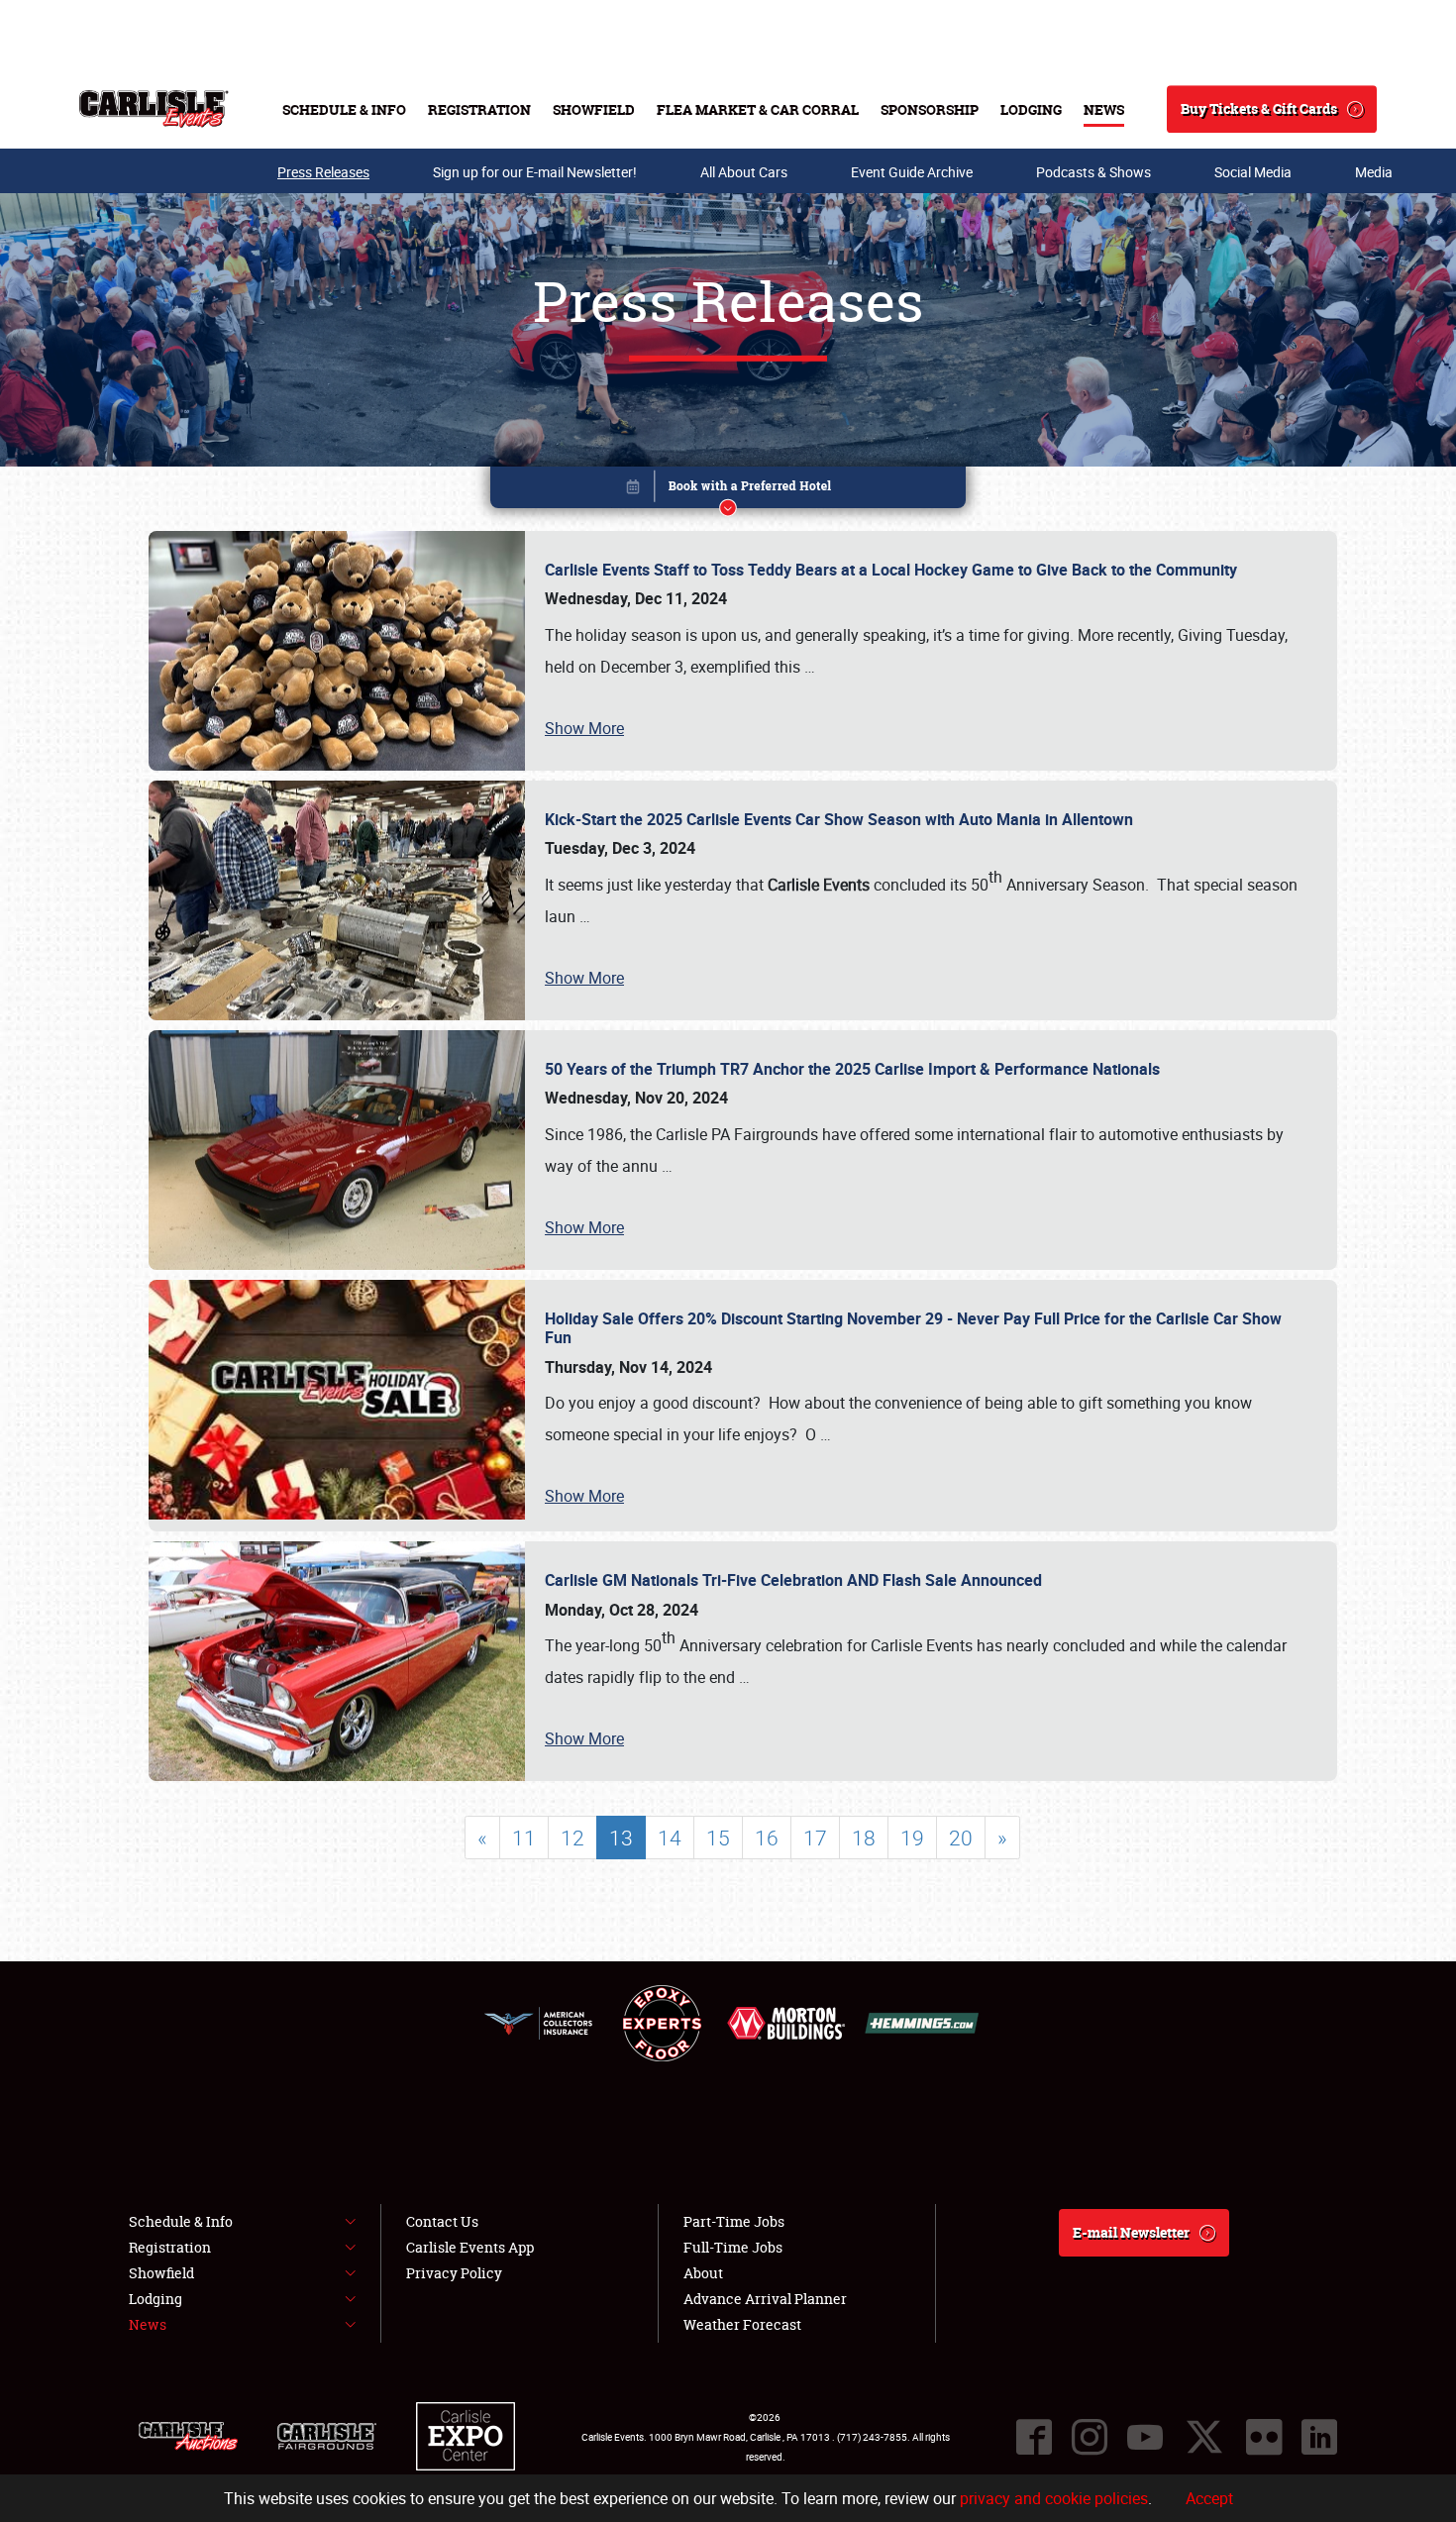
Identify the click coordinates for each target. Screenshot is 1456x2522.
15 (718, 1838)
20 (961, 1838)
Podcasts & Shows (1093, 172)
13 (621, 1838)
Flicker (1264, 2437)
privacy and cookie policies (1054, 2498)
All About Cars (744, 172)
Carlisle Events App (470, 2247)
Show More (584, 728)
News (1104, 109)
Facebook (1034, 2437)
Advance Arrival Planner (765, 2299)
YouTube (1145, 2437)
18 (864, 1838)
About (703, 2273)
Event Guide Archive (912, 172)
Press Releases (323, 172)
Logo (154, 109)
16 (767, 1838)
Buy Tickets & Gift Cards (1259, 108)
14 (670, 1838)
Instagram (1090, 2437)
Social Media (1253, 172)
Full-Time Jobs (733, 2247)
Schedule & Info (344, 109)
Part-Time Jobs (734, 2221)
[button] (728, 491)
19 (912, 1838)
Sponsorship (930, 109)
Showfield (594, 109)
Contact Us (442, 2221)
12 (572, 1838)
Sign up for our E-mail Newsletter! (535, 172)
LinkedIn (1319, 2437)
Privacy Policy (454, 2273)
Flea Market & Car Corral (758, 109)
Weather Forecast (742, 2324)
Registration (479, 109)
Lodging (1031, 109)
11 (524, 1838)
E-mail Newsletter (1131, 2232)
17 (815, 1838)
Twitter (1204, 2437)
